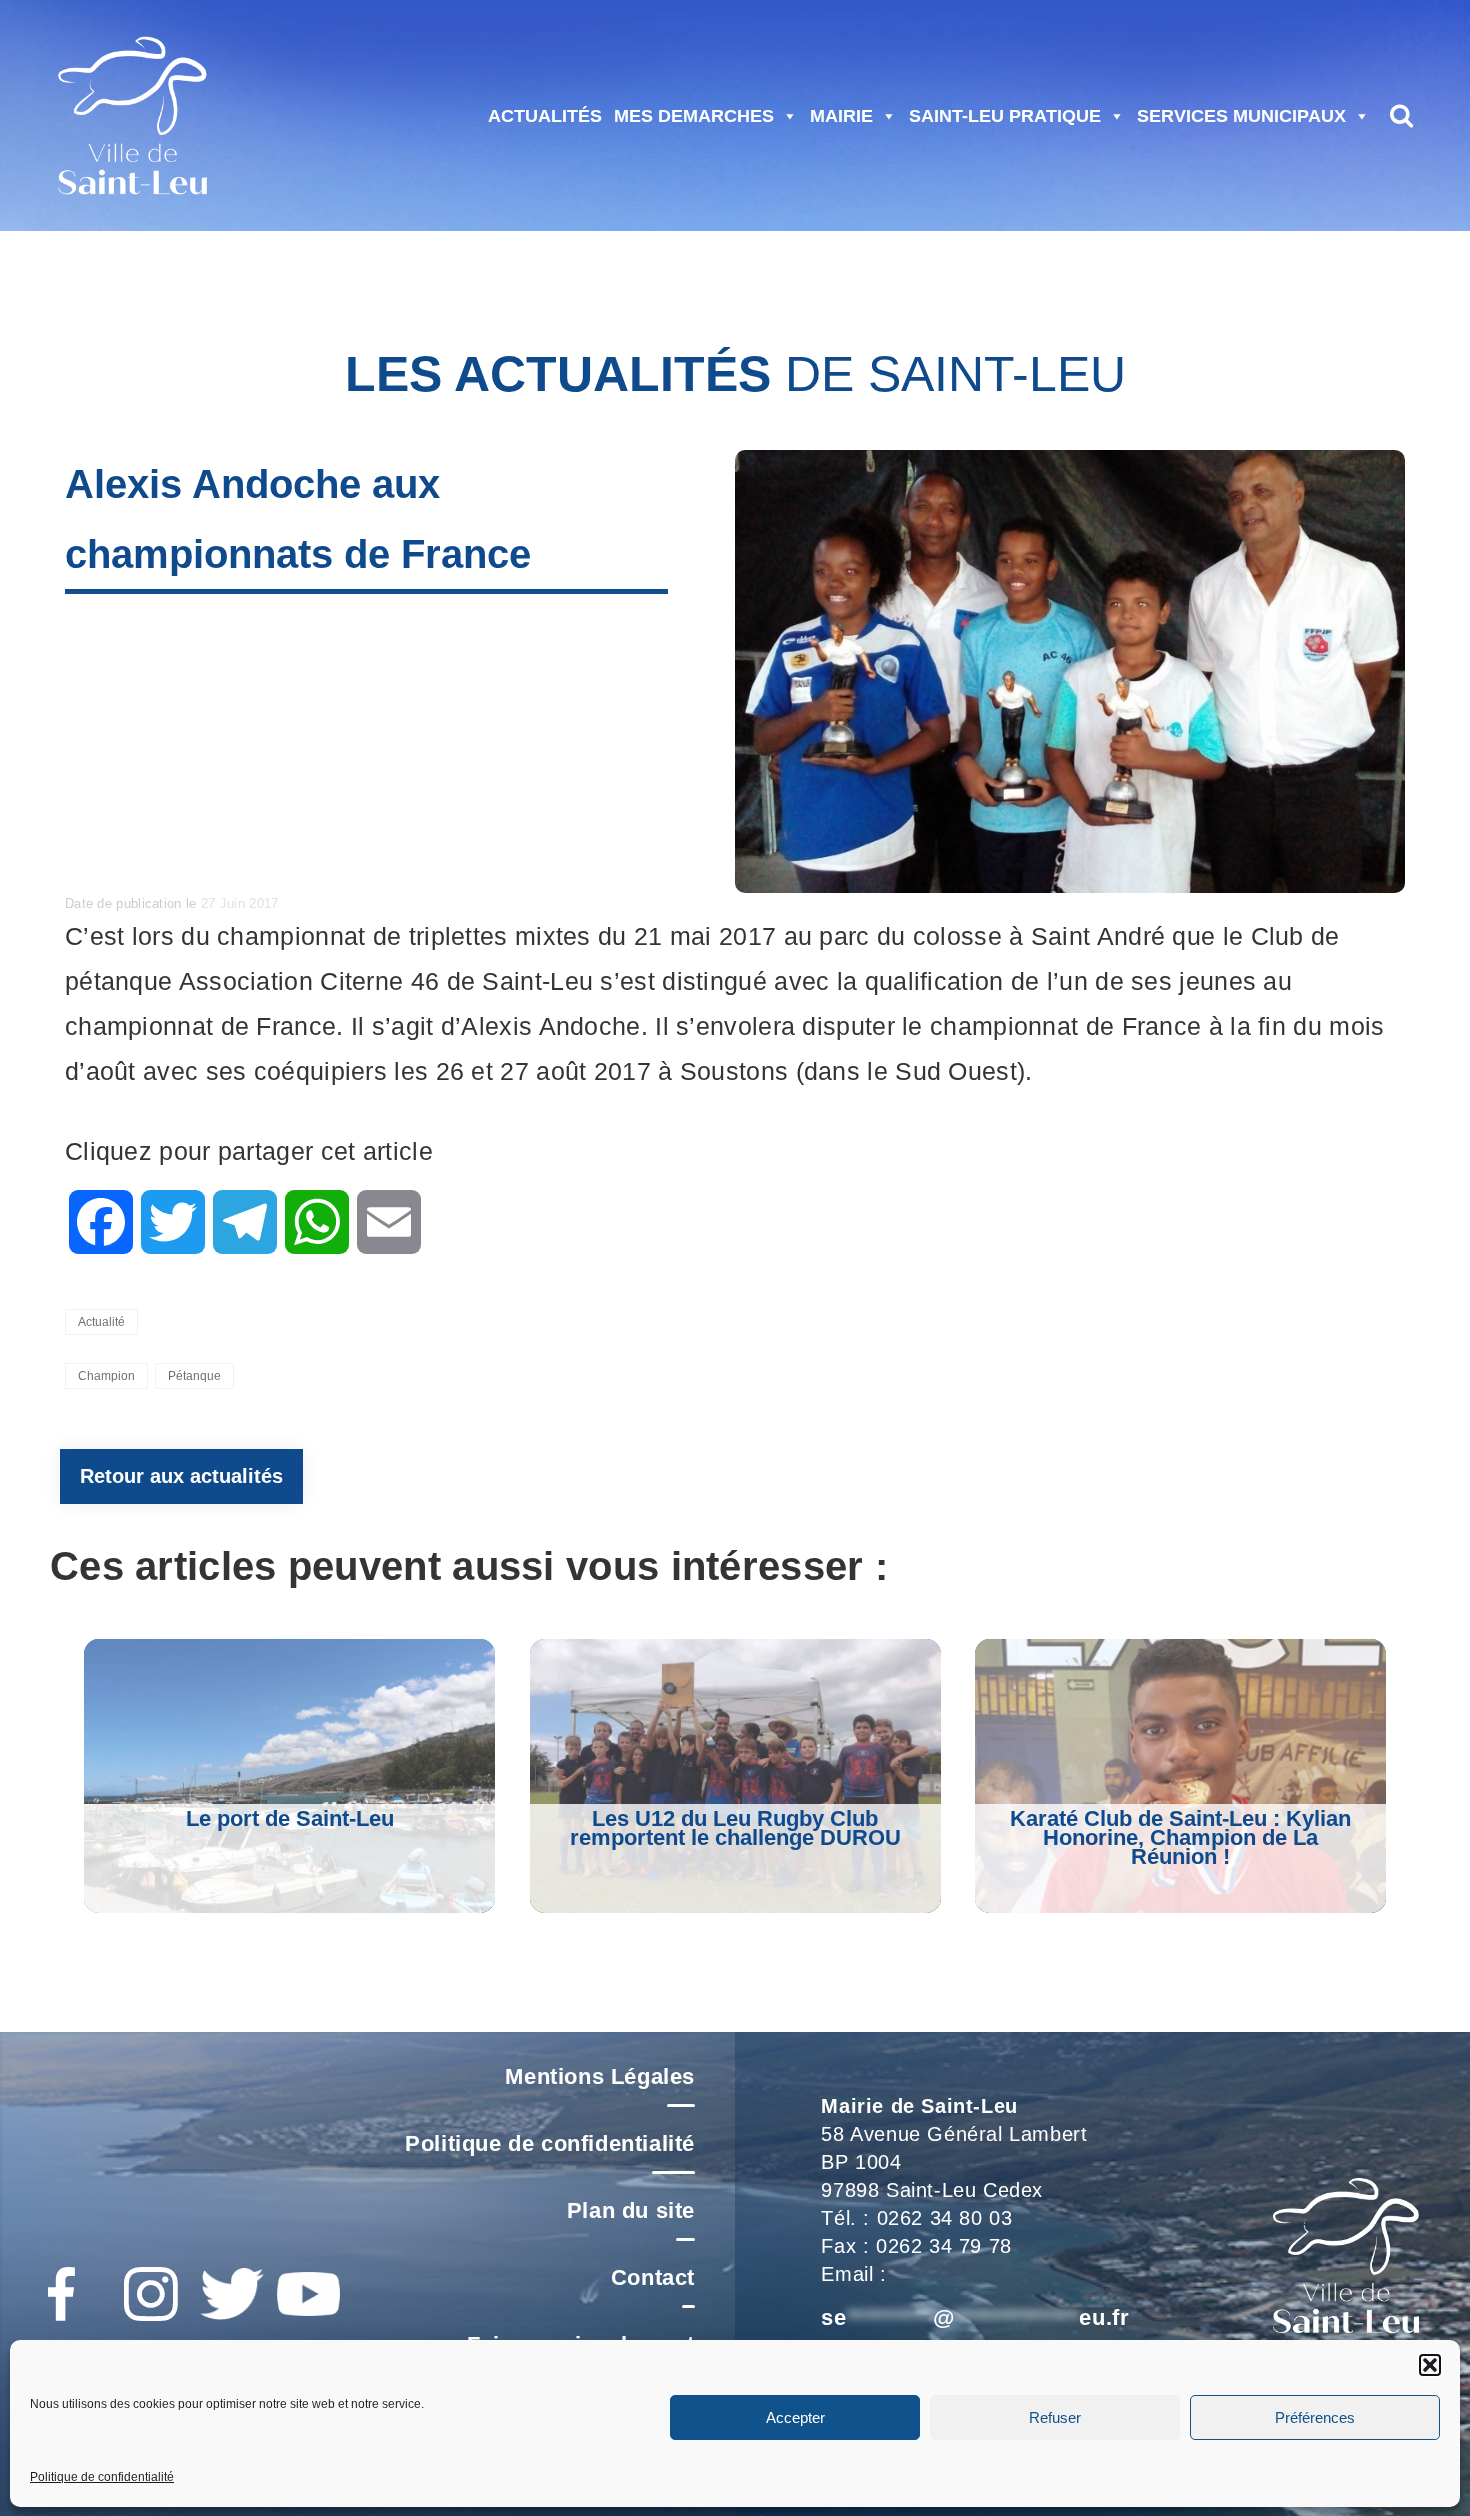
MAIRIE (841, 116)
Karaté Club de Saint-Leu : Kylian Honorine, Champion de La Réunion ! (1180, 1837)
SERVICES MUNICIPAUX (1241, 116)
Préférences (1315, 2416)
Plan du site (631, 2210)
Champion (106, 1376)
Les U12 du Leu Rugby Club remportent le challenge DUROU (735, 1828)
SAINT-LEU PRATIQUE (1005, 116)
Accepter (795, 2416)
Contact (653, 2277)
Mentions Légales (600, 2076)
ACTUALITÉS (545, 116)
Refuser (1055, 2416)
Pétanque (194, 1376)
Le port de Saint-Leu (290, 1818)
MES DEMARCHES (694, 116)
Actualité (101, 1322)
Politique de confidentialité (102, 2477)
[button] (1430, 2365)
